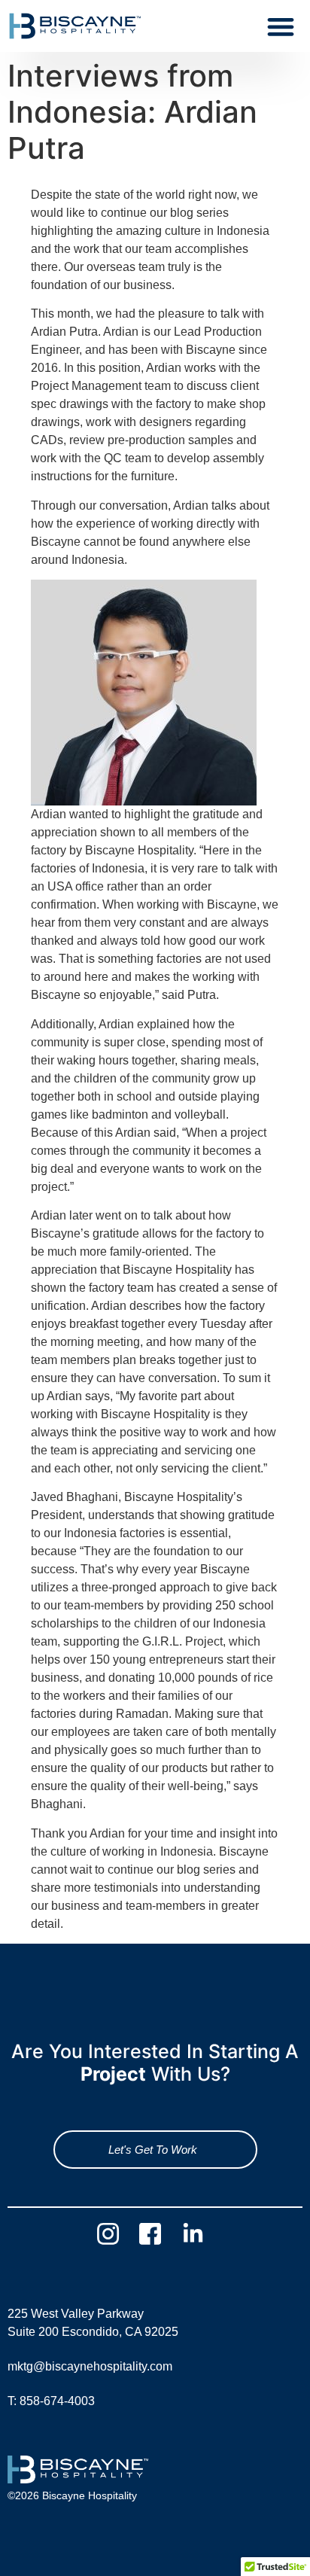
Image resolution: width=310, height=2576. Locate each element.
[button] (280, 26)
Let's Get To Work (153, 2150)
